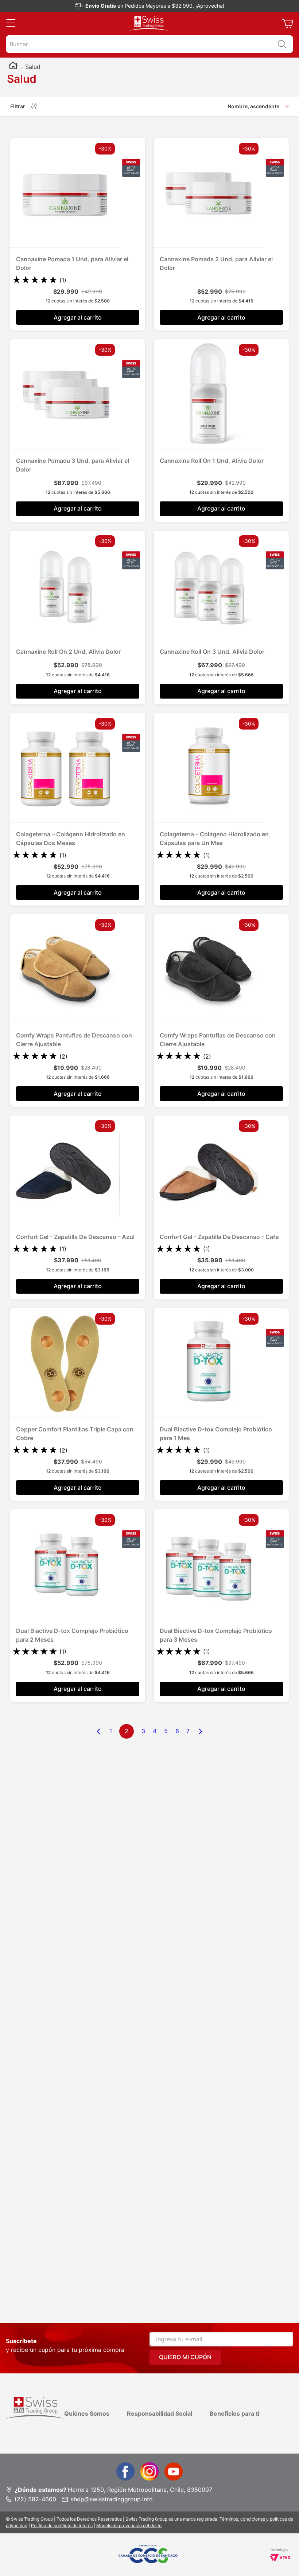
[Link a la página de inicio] (13, 67)
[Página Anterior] (99, 1731)
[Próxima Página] (200, 1731)
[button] (10, 23)
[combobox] (149, 44)
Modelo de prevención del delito (129, 2526)
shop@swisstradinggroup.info (112, 2499)
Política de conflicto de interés (62, 2526)
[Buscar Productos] (282, 44)
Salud (33, 67)
